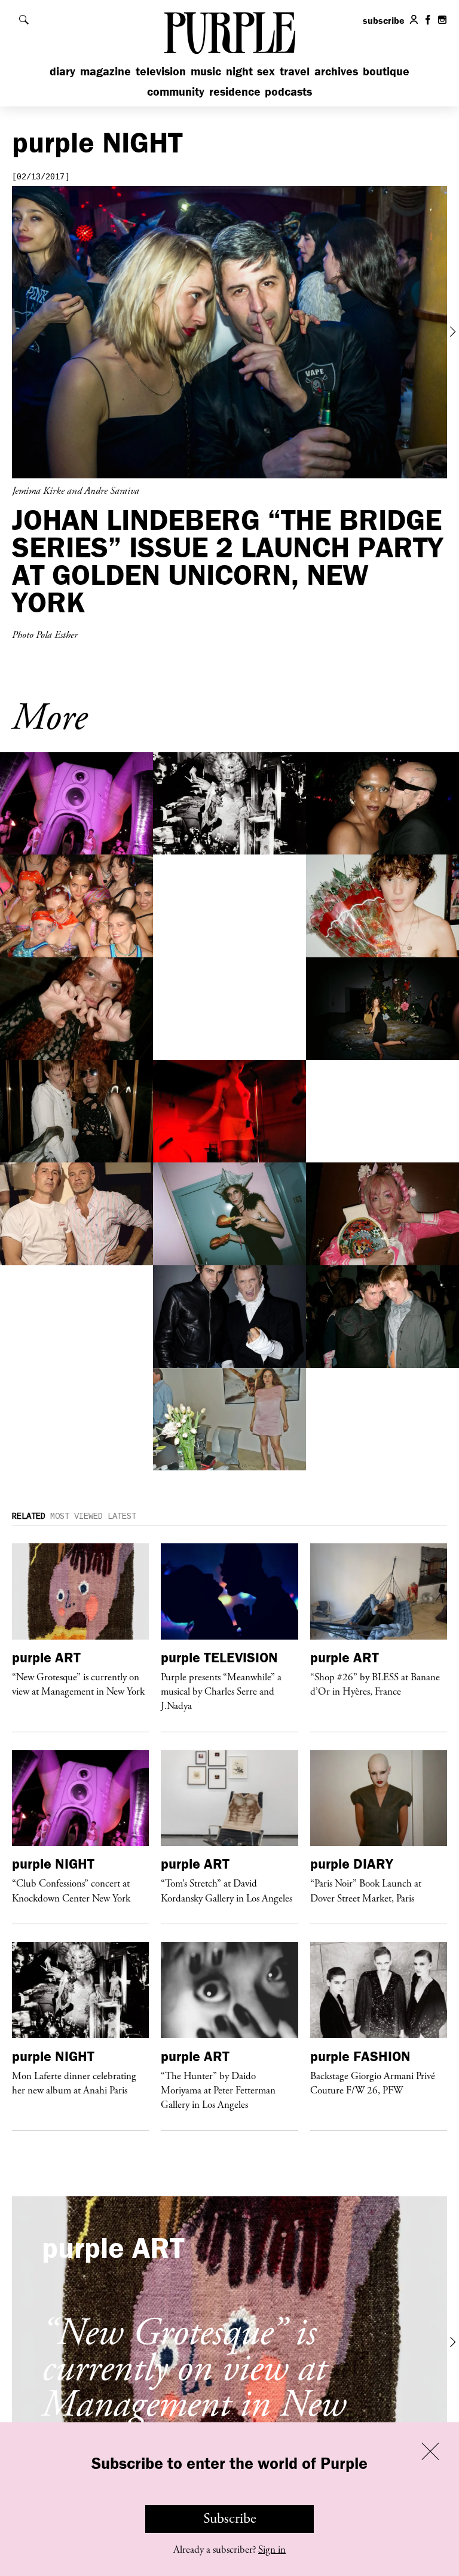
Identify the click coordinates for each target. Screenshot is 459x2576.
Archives (336, 71)
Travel (295, 71)
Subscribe (230, 2519)
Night (239, 71)
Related (29, 1516)
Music (206, 71)
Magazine (105, 71)
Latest (122, 1516)
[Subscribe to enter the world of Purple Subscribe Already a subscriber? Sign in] (229, 332)
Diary (62, 71)
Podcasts (288, 91)
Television (161, 71)
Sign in (272, 2550)
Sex (266, 71)
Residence (235, 91)
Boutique (386, 71)
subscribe (384, 20)
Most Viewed (76, 1516)
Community (176, 91)
